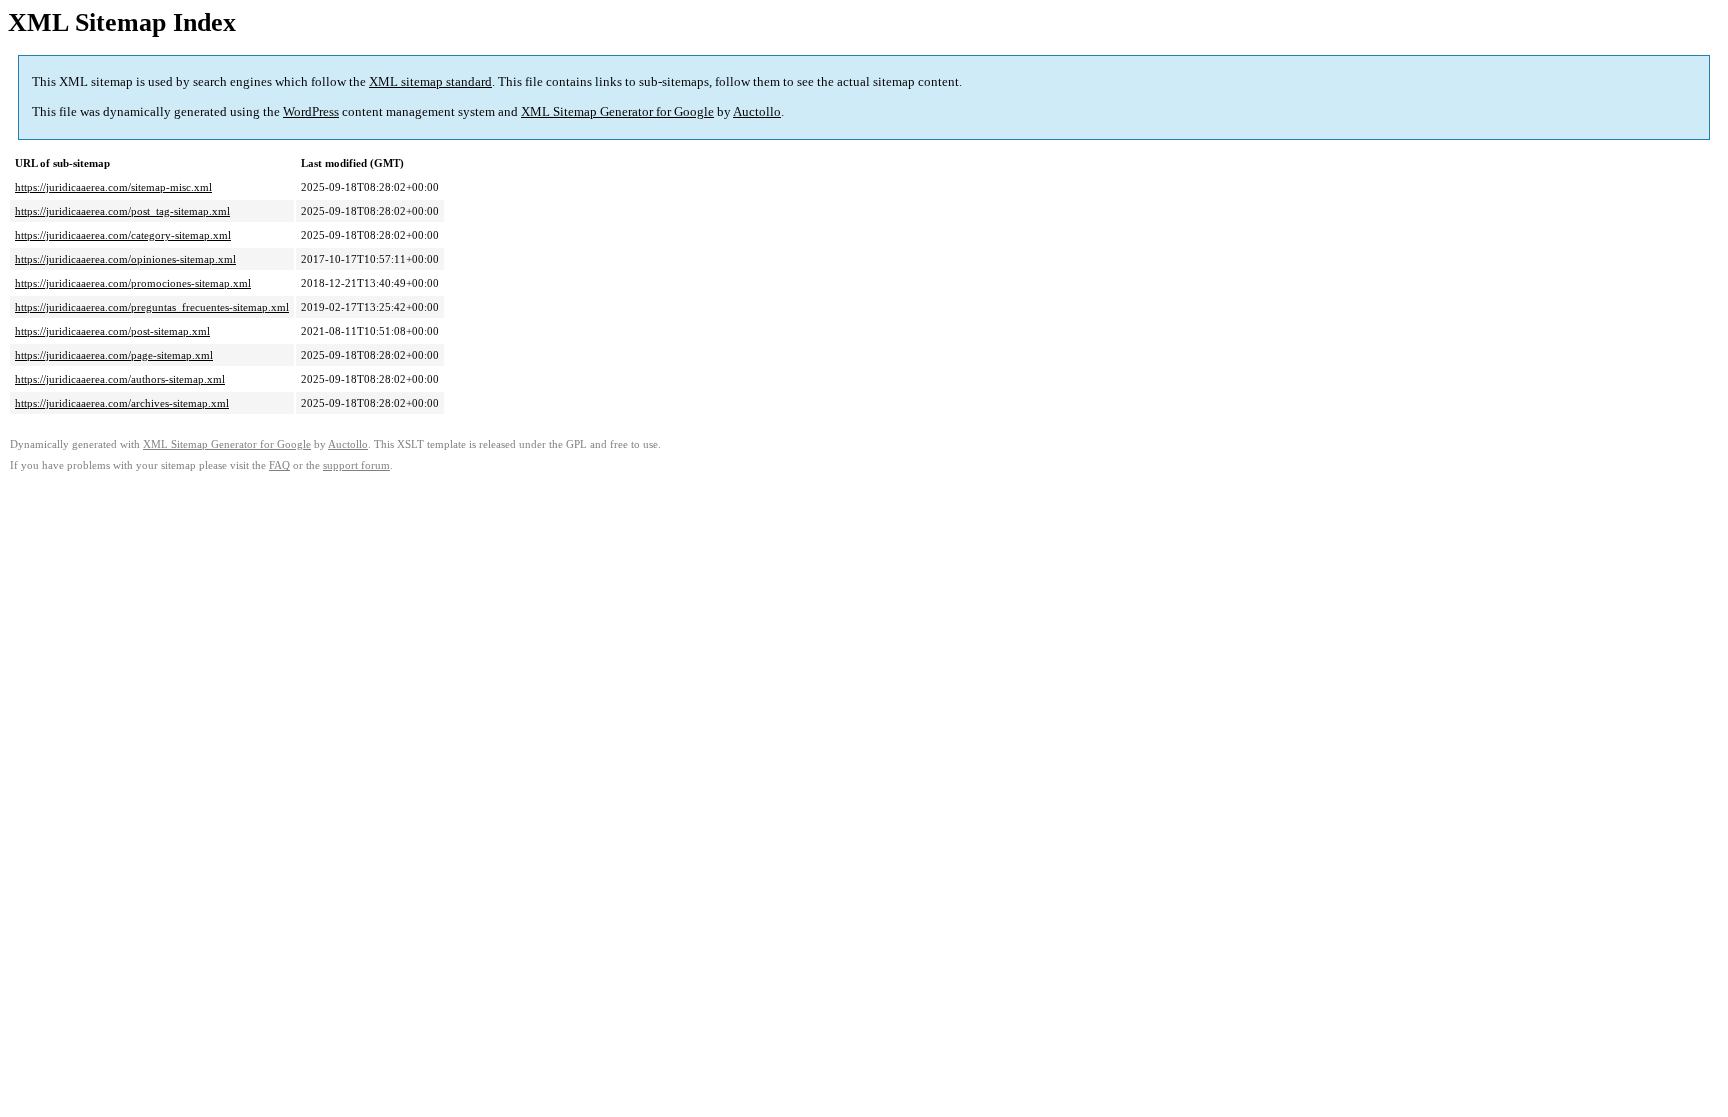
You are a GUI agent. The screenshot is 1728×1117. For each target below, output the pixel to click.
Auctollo (757, 111)
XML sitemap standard (430, 81)
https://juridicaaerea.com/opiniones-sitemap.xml (125, 259)
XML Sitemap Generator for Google (617, 111)
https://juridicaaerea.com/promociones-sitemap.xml (133, 283)
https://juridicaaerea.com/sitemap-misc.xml (113, 187)
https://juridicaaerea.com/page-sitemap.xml (114, 355)
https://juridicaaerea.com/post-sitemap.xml (112, 331)
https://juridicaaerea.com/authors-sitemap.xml (120, 379)
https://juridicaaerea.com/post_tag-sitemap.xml (122, 211)
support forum (356, 465)
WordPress (311, 111)
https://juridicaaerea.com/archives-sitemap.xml (122, 403)
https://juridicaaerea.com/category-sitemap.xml (123, 235)
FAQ (279, 465)
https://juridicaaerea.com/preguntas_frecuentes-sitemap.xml (152, 307)
